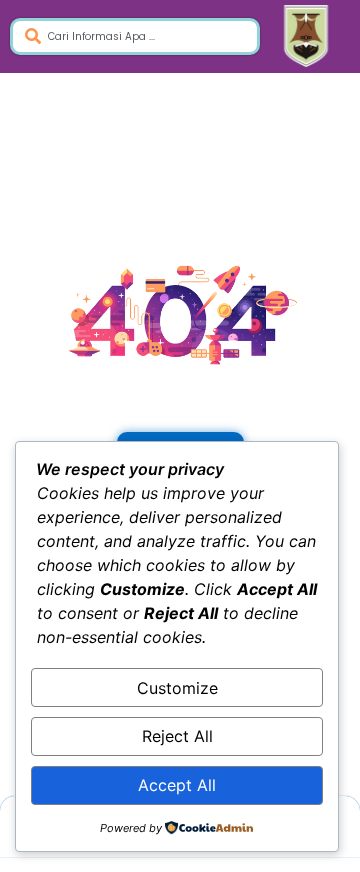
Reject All (177, 736)
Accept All (177, 785)
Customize (177, 688)
